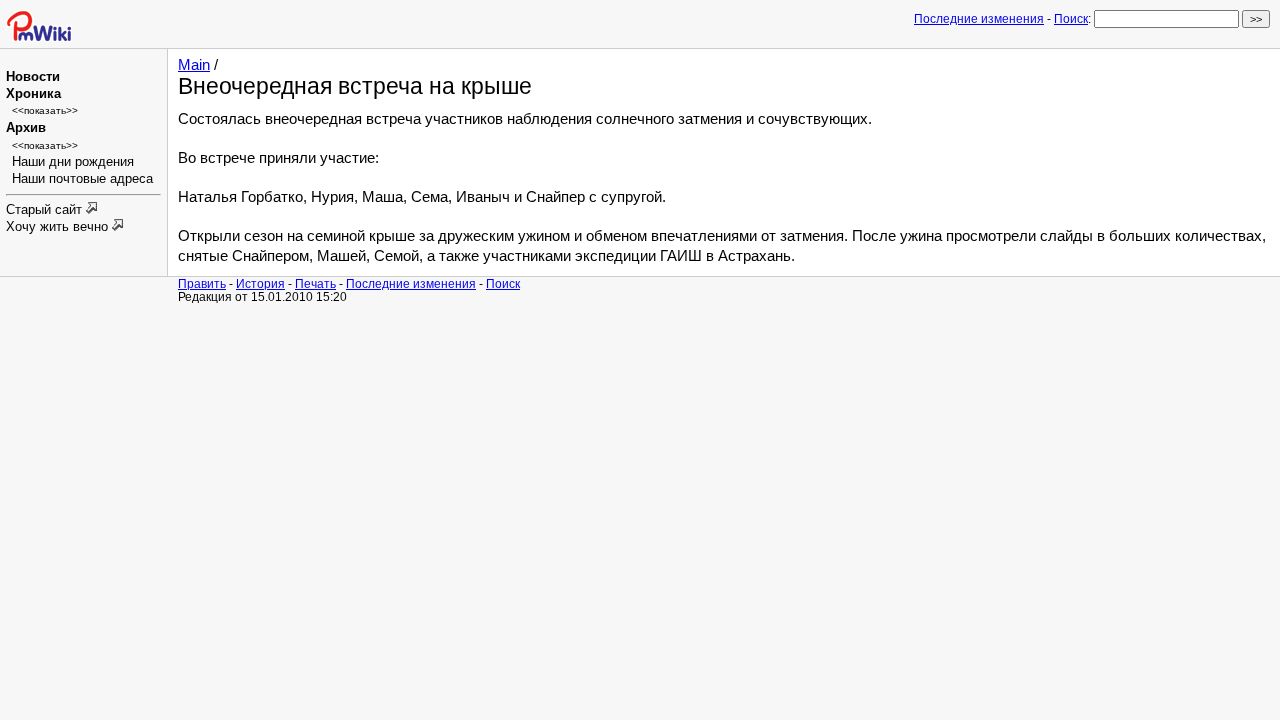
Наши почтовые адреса (82, 179)
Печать (315, 283)
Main (194, 65)
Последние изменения (979, 19)
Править (202, 283)
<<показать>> (45, 110)
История (260, 283)
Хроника (33, 94)
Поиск (1071, 19)
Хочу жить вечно (59, 227)
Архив (26, 128)
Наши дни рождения (73, 162)
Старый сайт (46, 210)
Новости (33, 77)
